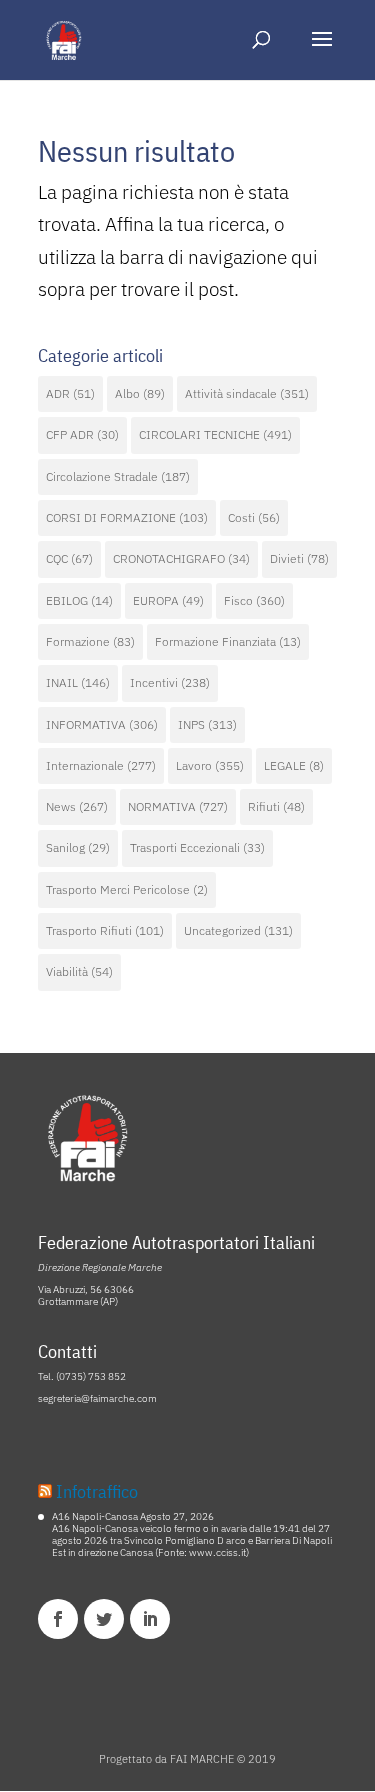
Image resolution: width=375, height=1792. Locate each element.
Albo (140, 393)
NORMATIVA (178, 806)
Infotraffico (97, 1491)
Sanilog (78, 847)
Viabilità (79, 971)
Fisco (254, 600)
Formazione (90, 641)
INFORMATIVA (102, 724)
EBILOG (79, 600)
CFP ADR (82, 434)
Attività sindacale (247, 393)
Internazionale (101, 765)
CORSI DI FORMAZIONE (127, 517)
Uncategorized (238, 930)
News (77, 806)
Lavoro (210, 765)
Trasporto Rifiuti (105, 930)
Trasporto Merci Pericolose (127, 889)
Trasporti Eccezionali (197, 847)
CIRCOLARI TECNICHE (215, 434)
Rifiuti (276, 806)
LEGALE (294, 765)
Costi (254, 517)
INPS (207, 724)
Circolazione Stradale (118, 476)
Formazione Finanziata (228, 641)
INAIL (78, 682)
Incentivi (170, 682)
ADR (70, 393)
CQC (69, 558)
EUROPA (168, 600)
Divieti (299, 558)
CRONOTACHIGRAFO (181, 558)
